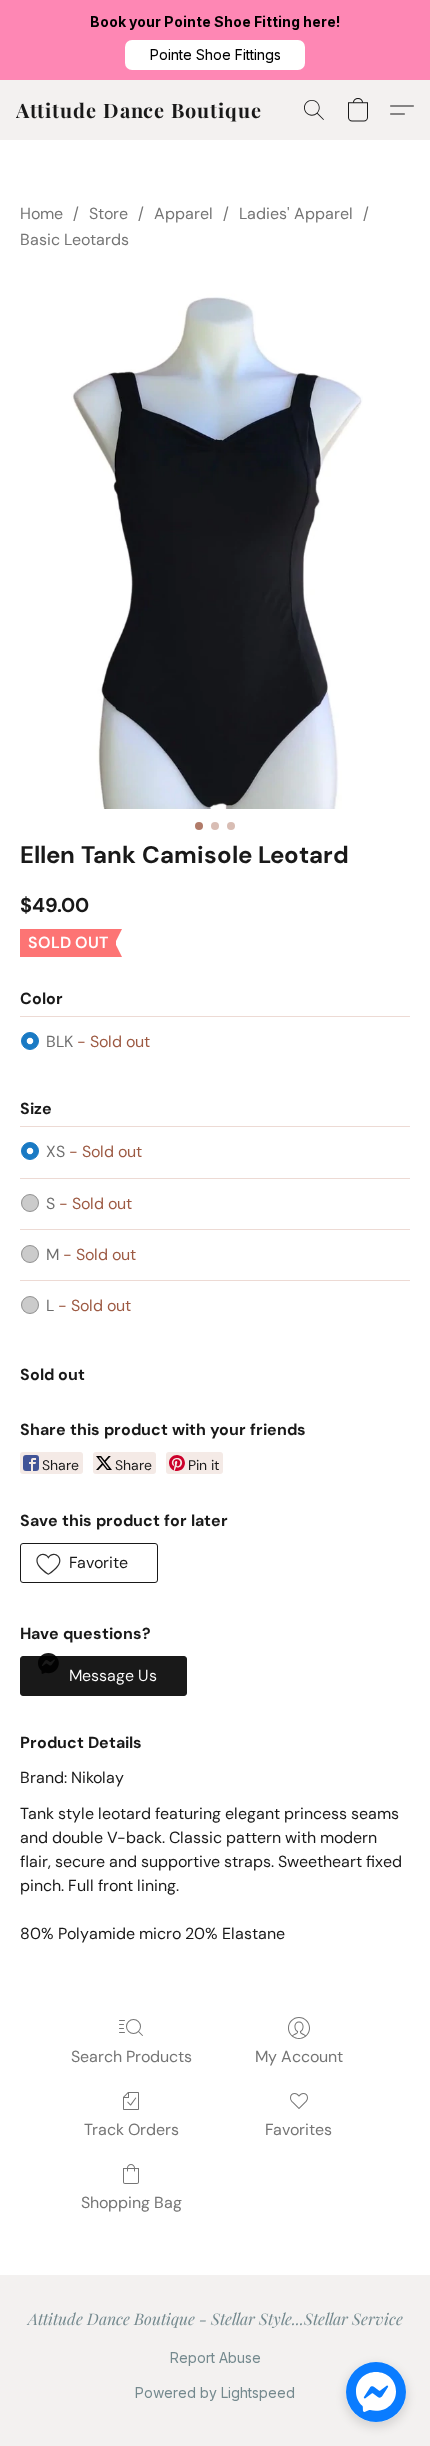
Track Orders (131, 2129)
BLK (98, 1041)
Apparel (183, 213)
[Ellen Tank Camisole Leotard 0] (215, 540)
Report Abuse (215, 2357)
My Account (299, 2056)
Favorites (298, 2129)
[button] (215, 55)
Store (108, 213)
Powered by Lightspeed (215, 2392)
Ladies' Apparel (296, 213)
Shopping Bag (131, 2202)
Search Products (131, 2056)
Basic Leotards (74, 239)
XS (94, 1151)
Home (41, 213)
